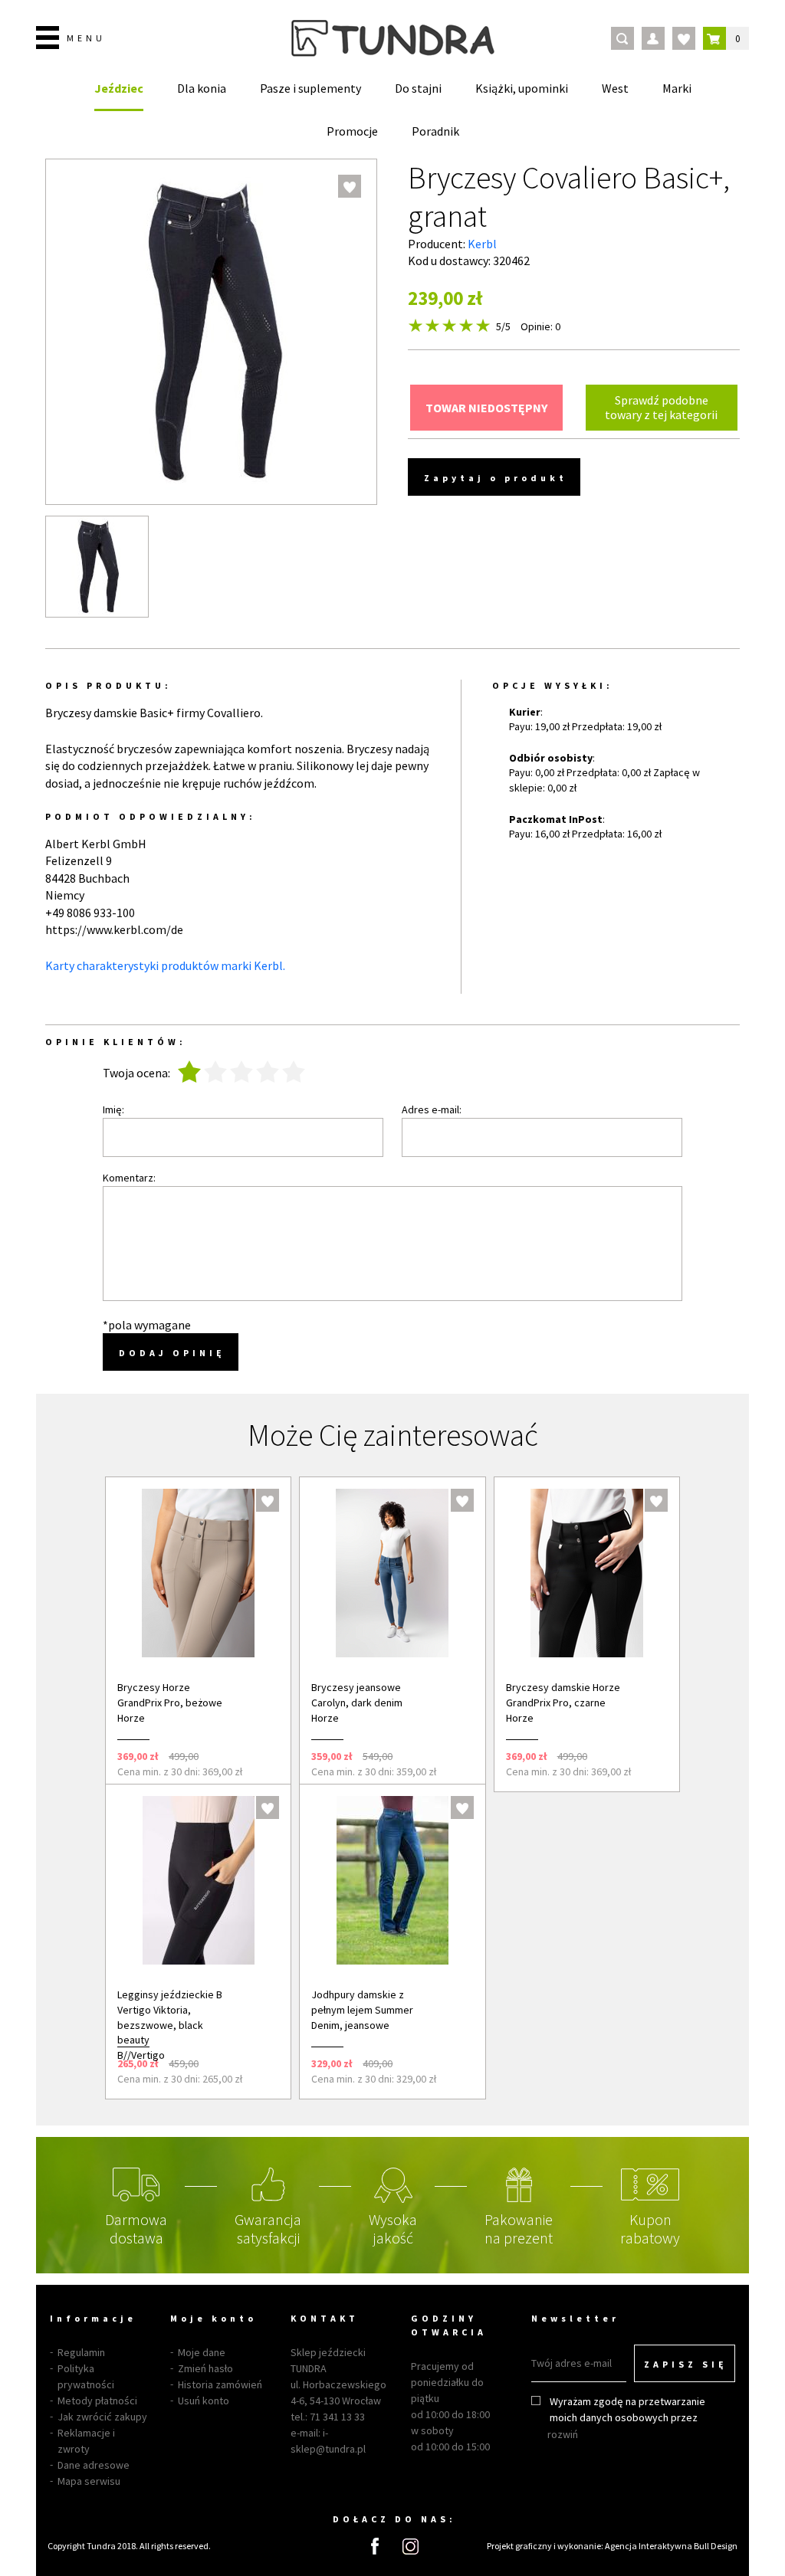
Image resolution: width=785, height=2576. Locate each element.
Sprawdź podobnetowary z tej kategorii (661, 407)
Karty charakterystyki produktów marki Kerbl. (165, 965)
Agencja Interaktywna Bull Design (671, 2546)
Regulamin (81, 2352)
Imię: (113, 1109)
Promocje (352, 131)
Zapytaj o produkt (496, 478)
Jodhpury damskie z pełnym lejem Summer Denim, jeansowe (362, 2009)
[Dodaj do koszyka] (259, 1756)
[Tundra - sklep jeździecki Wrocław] (393, 38)
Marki (677, 88)
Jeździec (119, 88)
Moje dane (202, 2352)
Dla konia (202, 88)
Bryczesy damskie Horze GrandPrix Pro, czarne (563, 1695)
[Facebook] (375, 2546)
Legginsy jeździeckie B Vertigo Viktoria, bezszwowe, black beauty (170, 2017)
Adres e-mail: (432, 1109)
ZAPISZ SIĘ (686, 2364)
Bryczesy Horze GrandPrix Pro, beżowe (170, 1695)
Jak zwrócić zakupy (102, 2417)
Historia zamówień (220, 2384)
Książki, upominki (522, 88)
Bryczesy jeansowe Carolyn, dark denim (357, 1695)
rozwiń (563, 2434)
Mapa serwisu (89, 2481)
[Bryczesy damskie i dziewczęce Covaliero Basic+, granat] (97, 567)
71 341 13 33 (337, 2417)
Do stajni (418, 88)
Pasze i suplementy (310, 88)
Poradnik (435, 131)
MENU (86, 38)
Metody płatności (97, 2401)
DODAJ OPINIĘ (172, 1353)
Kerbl (482, 244)
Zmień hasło (205, 2368)
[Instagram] (411, 2547)
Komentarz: (129, 1178)
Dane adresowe (94, 2465)
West (615, 88)
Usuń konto (204, 2401)
